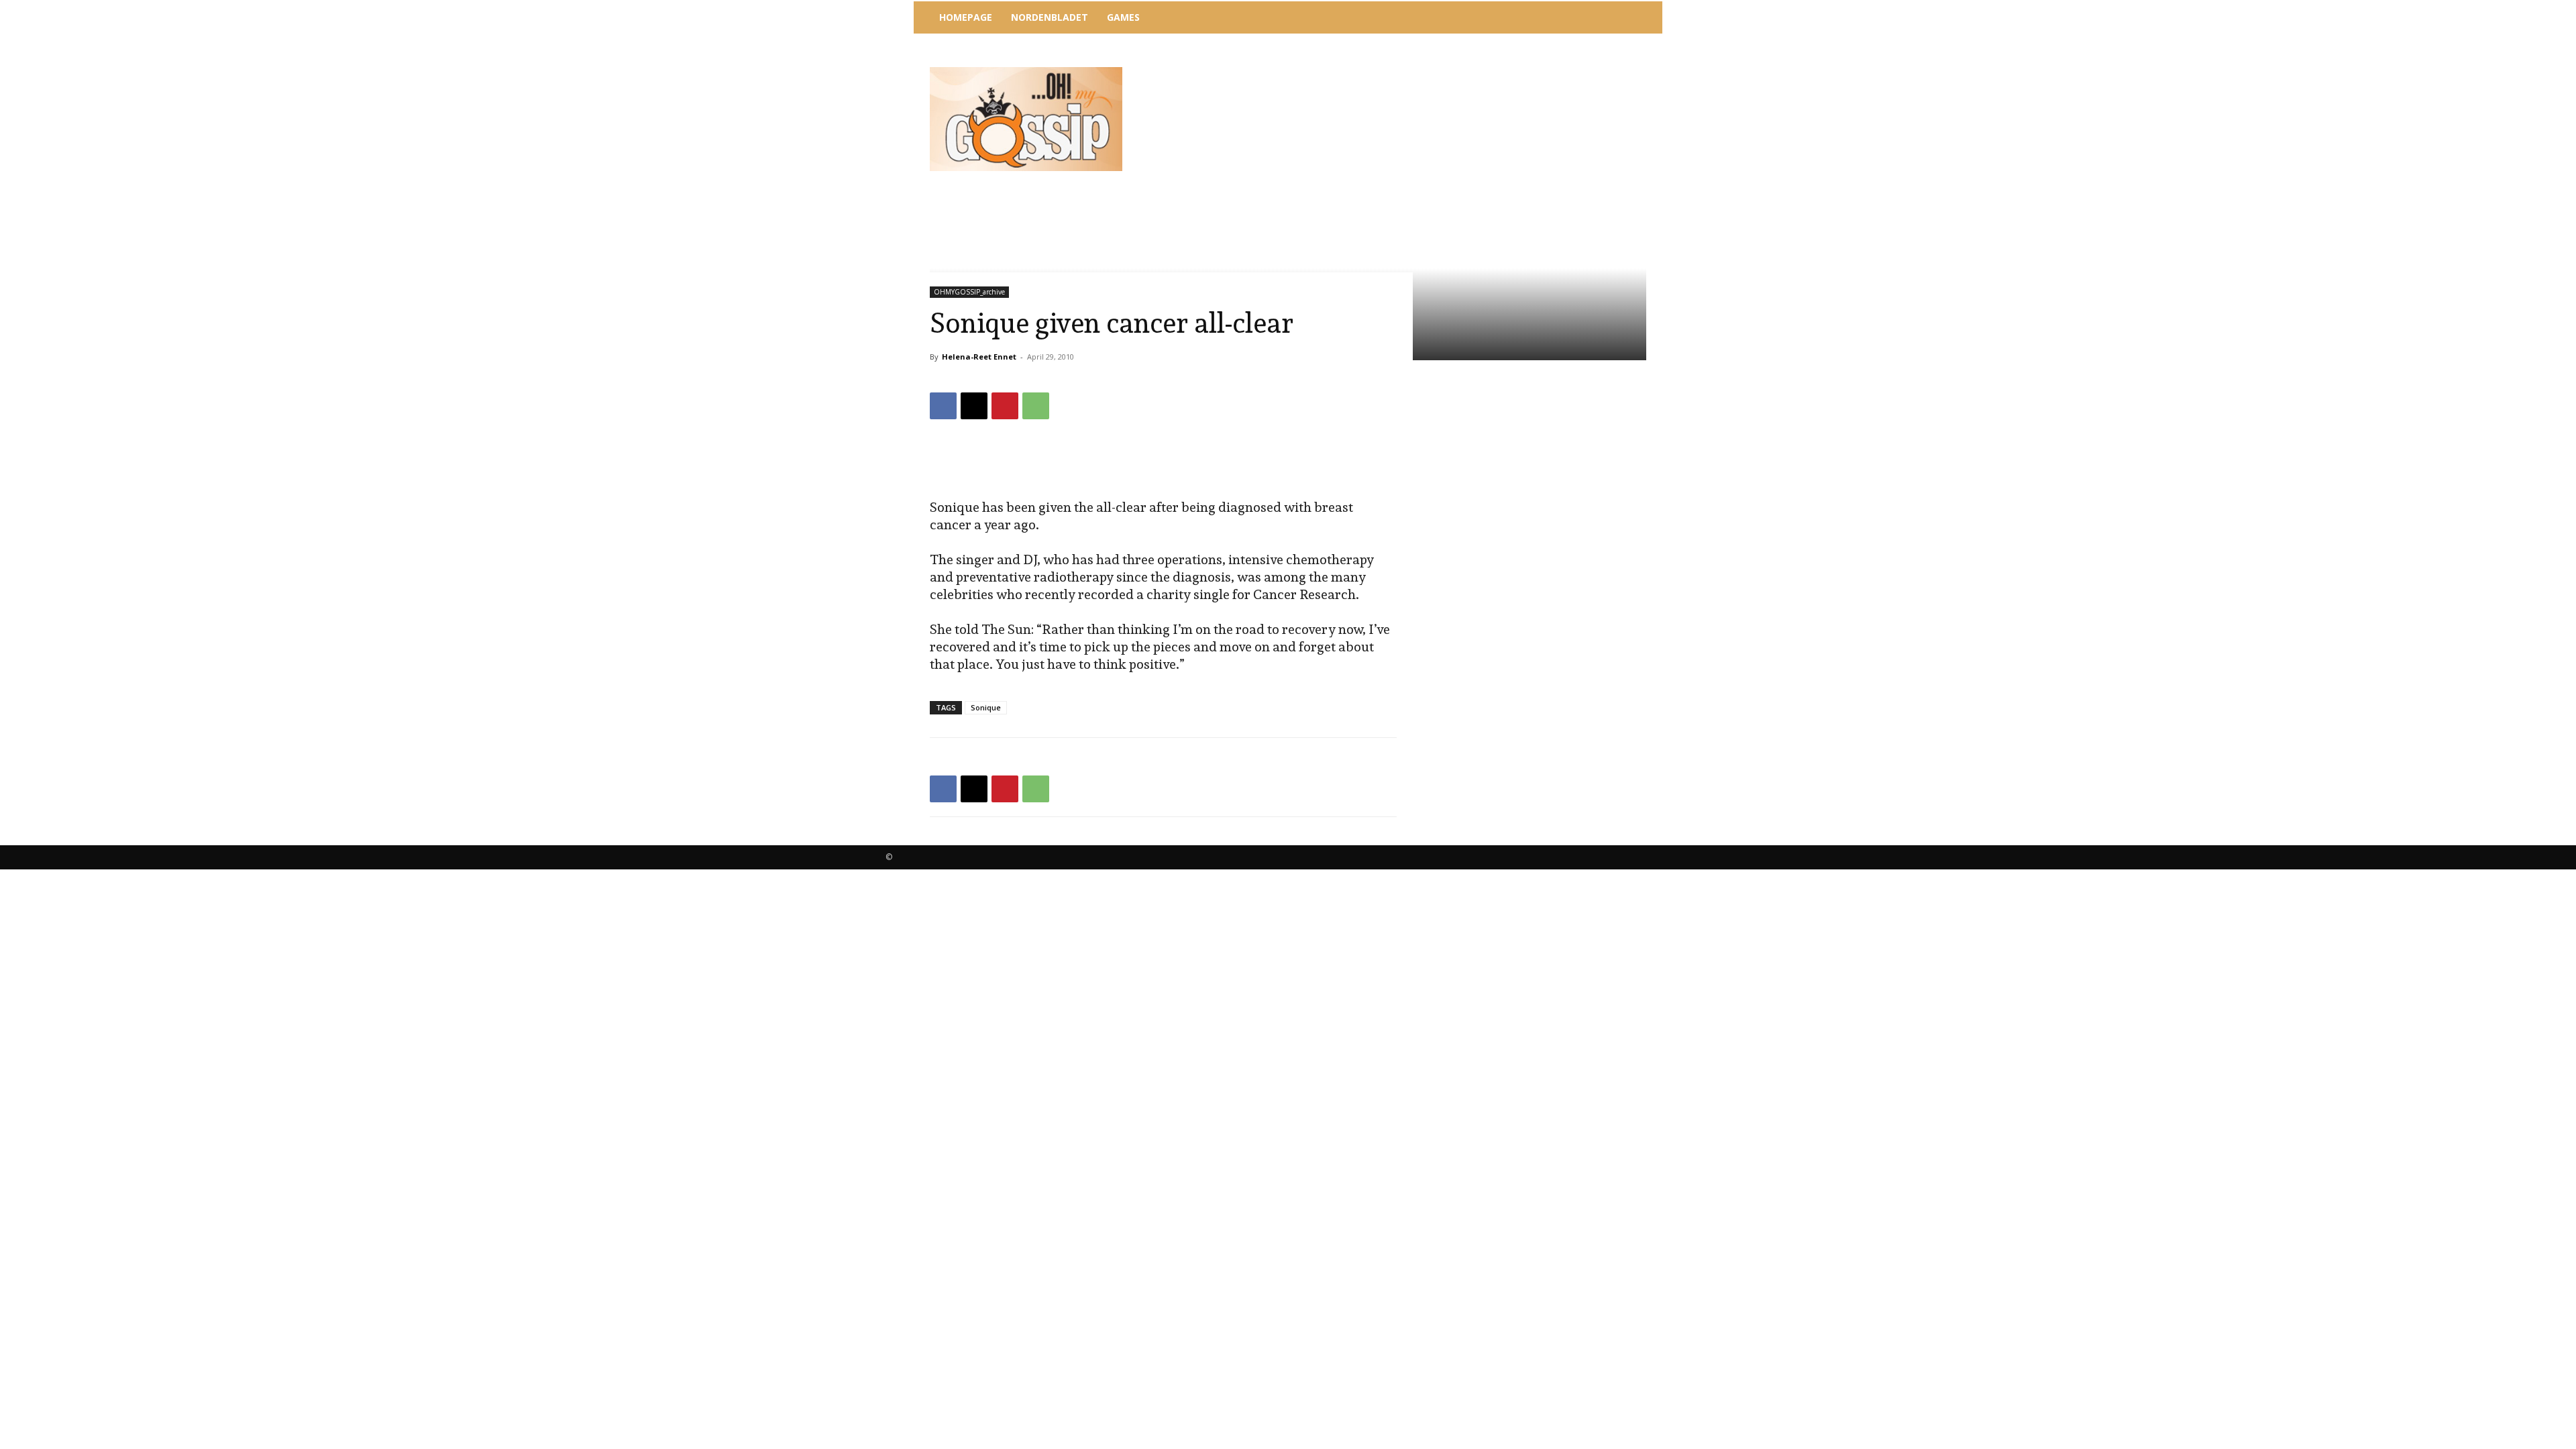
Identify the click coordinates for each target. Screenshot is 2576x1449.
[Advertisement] (1399, 70)
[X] (974, 406)
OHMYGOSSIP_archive (969, 292)
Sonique (986, 707)
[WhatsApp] (1036, 406)
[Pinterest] (1005, 406)
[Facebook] (943, 406)
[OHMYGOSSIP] (1026, 119)
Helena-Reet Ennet (979, 357)
